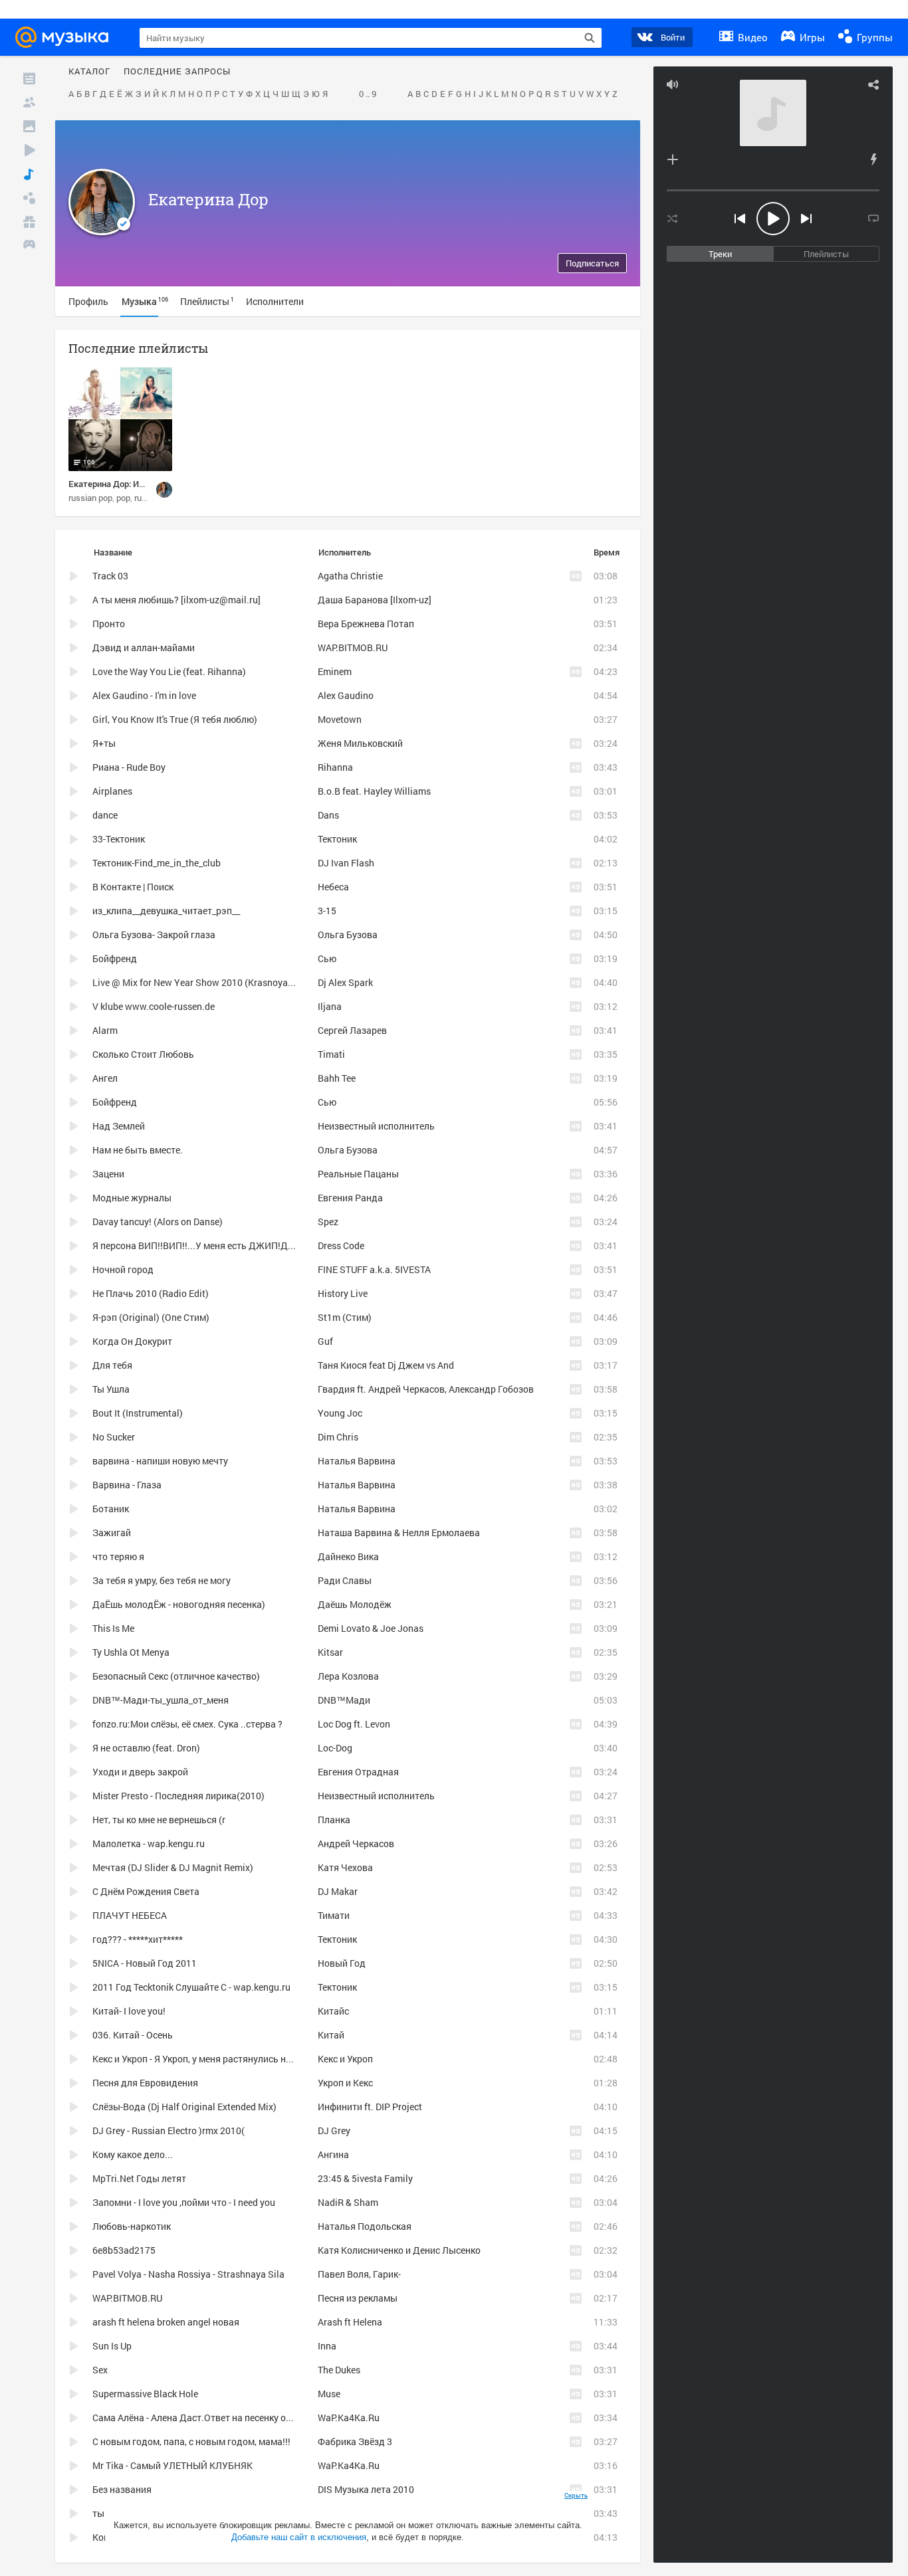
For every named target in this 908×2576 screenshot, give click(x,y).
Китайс (333, 2011)
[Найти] (590, 38)
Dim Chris (338, 1437)
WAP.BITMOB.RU (353, 647)
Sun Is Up (112, 2346)
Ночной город (123, 1269)
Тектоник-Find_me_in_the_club (157, 863)
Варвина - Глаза (127, 1485)
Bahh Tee (337, 1078)
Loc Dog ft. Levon (354, 1724)
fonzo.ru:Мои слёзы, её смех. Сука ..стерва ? (187, 1724)
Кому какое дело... (133, 2154)
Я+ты (104, 743)
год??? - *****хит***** (138, 1939)
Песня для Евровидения (145, 2083)
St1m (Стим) (345, 1317)
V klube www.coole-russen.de (154, 1006)
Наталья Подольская (365, 2226)
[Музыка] (29, 174)
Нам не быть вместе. (138, 1150)
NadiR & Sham (348, 2202)
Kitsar (330, 1652)
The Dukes (339, 2370)
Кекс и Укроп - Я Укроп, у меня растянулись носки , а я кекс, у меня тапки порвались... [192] (289, 2059)
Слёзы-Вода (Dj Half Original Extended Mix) (184, 2107)
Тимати (334, 1915)
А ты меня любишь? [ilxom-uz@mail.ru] (176, 600)
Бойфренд (115, 958)
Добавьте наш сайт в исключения (299, 2537)
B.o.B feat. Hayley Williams (374, 791)
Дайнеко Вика (348, 1556)
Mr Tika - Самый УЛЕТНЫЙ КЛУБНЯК (172, 2465)
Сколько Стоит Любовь (143, 1054)
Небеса (333, 887)
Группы (873, 37)
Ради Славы (345, 1580)
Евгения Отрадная (358, 1772)
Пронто (109, 624)
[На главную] (66, 37)
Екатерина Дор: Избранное (122, 484)
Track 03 (110, 576)
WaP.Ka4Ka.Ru (349, 2418)
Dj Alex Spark (345, 982)
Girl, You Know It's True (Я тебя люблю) (175, 719)
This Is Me (113, 1628)
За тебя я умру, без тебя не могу (162, 1580)
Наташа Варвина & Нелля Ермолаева (399, 1533)
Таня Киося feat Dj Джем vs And (386, 1365)
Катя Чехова (345, 1867)
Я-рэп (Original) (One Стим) (151, 1317)
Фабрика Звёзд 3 (355, 2441)
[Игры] (29, 246)
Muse (329, 2394)
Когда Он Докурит (132, 1341)
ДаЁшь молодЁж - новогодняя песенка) (179, 1604)
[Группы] (29, 198)
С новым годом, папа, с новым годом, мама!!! (191, 2441)
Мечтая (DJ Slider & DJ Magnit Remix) (173, 1867)
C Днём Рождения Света (146, 1891)
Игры (811, 37)
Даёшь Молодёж (355, 1604)
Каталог (89, 72)
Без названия (122, 2489)
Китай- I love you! (129, 2011)
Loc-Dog (335, 1748)
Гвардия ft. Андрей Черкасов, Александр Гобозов (426, 1389)
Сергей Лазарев (352, 1030)
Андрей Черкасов (356, 1843)
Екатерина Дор (208, 199)
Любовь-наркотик (132, 2226)
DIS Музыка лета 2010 (366, 2489)
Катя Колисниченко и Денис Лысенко (399, 2250)
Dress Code (341, 1245)
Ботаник (111, 1509)
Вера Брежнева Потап (366, 624)
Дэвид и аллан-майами (144, 647)
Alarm (105, 1030)
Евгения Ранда (350, 1198)
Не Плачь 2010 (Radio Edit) (151, 1293)
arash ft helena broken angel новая (166, 2322)
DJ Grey (334, 2130)
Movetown (340, 719)
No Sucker (114, 1437)
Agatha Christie (350, 576)
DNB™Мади (344, 1700)
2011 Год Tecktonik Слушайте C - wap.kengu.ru (191, 1987)
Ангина (333, 2154)
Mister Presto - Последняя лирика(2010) (178, 1796)
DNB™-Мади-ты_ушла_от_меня (161, 1700)
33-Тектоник (119, 839)
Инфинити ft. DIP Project (370, 2107)
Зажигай (112, 1533)
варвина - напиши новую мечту (160, 1461)
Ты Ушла (111, 1389)
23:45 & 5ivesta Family (365, 2178)
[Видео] (29, 150)
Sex (100, 2370)
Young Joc (340, 1413)
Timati (331, 1054)
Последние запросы (177, 72)
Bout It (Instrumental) (138, 1413)
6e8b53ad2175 (124, 2250)
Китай (331, 2035)
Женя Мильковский (360, 743)
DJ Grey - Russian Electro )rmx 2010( (169, 2130)
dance (105, 815)
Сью (327, 958)
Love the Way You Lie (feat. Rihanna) (169, 671)
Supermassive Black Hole (145, 2394)
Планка (334, 1820)
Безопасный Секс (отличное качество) (176, 1676)
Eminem (335, 671)
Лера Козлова (348, 1676)
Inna (327, 2346)
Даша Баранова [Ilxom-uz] (375, 600)
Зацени (108, 1174)
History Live (343, 1293)
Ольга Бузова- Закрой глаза (154, 935)
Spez (328, 1222)
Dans (328, 815)
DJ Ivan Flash (346, 863)
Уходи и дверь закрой (140, 1772)
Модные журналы (132, 1198)
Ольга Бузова (348, 935)
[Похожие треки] (873, 159)
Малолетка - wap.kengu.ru (149, 1843)
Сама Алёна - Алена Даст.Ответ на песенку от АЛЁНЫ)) (212, 2418)
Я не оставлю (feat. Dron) (146, 1748)
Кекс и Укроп (345, 2059)
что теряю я (118, 1556)
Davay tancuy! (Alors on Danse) (158, 1222)
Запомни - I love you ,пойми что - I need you (184, 2202)
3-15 (327, 911)
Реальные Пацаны (358, 1174)
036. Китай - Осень (133, 2035)
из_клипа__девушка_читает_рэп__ (166, 911)
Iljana (330, 1006)
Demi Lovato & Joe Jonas (371, 1628)
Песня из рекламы (358, 2298)
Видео (751, 37)
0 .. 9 (368, 94)
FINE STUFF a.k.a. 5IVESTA (374, 1269)
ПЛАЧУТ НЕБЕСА (130, 1915)
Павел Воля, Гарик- (359, 2274)
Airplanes (112, 791)
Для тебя (112, 1365)
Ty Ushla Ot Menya (131, 1652)
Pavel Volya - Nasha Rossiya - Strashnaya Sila (188, 2274)
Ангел (105, 1078)
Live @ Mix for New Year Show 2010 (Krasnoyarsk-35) (205, 982)
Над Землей (119, 1126)
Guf (325, 1341)
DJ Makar (338, 1891)
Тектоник (337, 839)
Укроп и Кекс (345, 2083)
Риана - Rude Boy (129, 767)
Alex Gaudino (346, 695)
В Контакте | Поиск (133, 887)
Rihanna (335, 767)
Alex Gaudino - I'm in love (144, 695)
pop (123, 498)
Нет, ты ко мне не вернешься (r (159, 1820)
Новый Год (342, 1963)
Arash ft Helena (350, 2322)
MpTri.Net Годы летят (139, 2178)
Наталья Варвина (357, 1461)
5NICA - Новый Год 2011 (145, 1963)
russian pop (90, 498)
